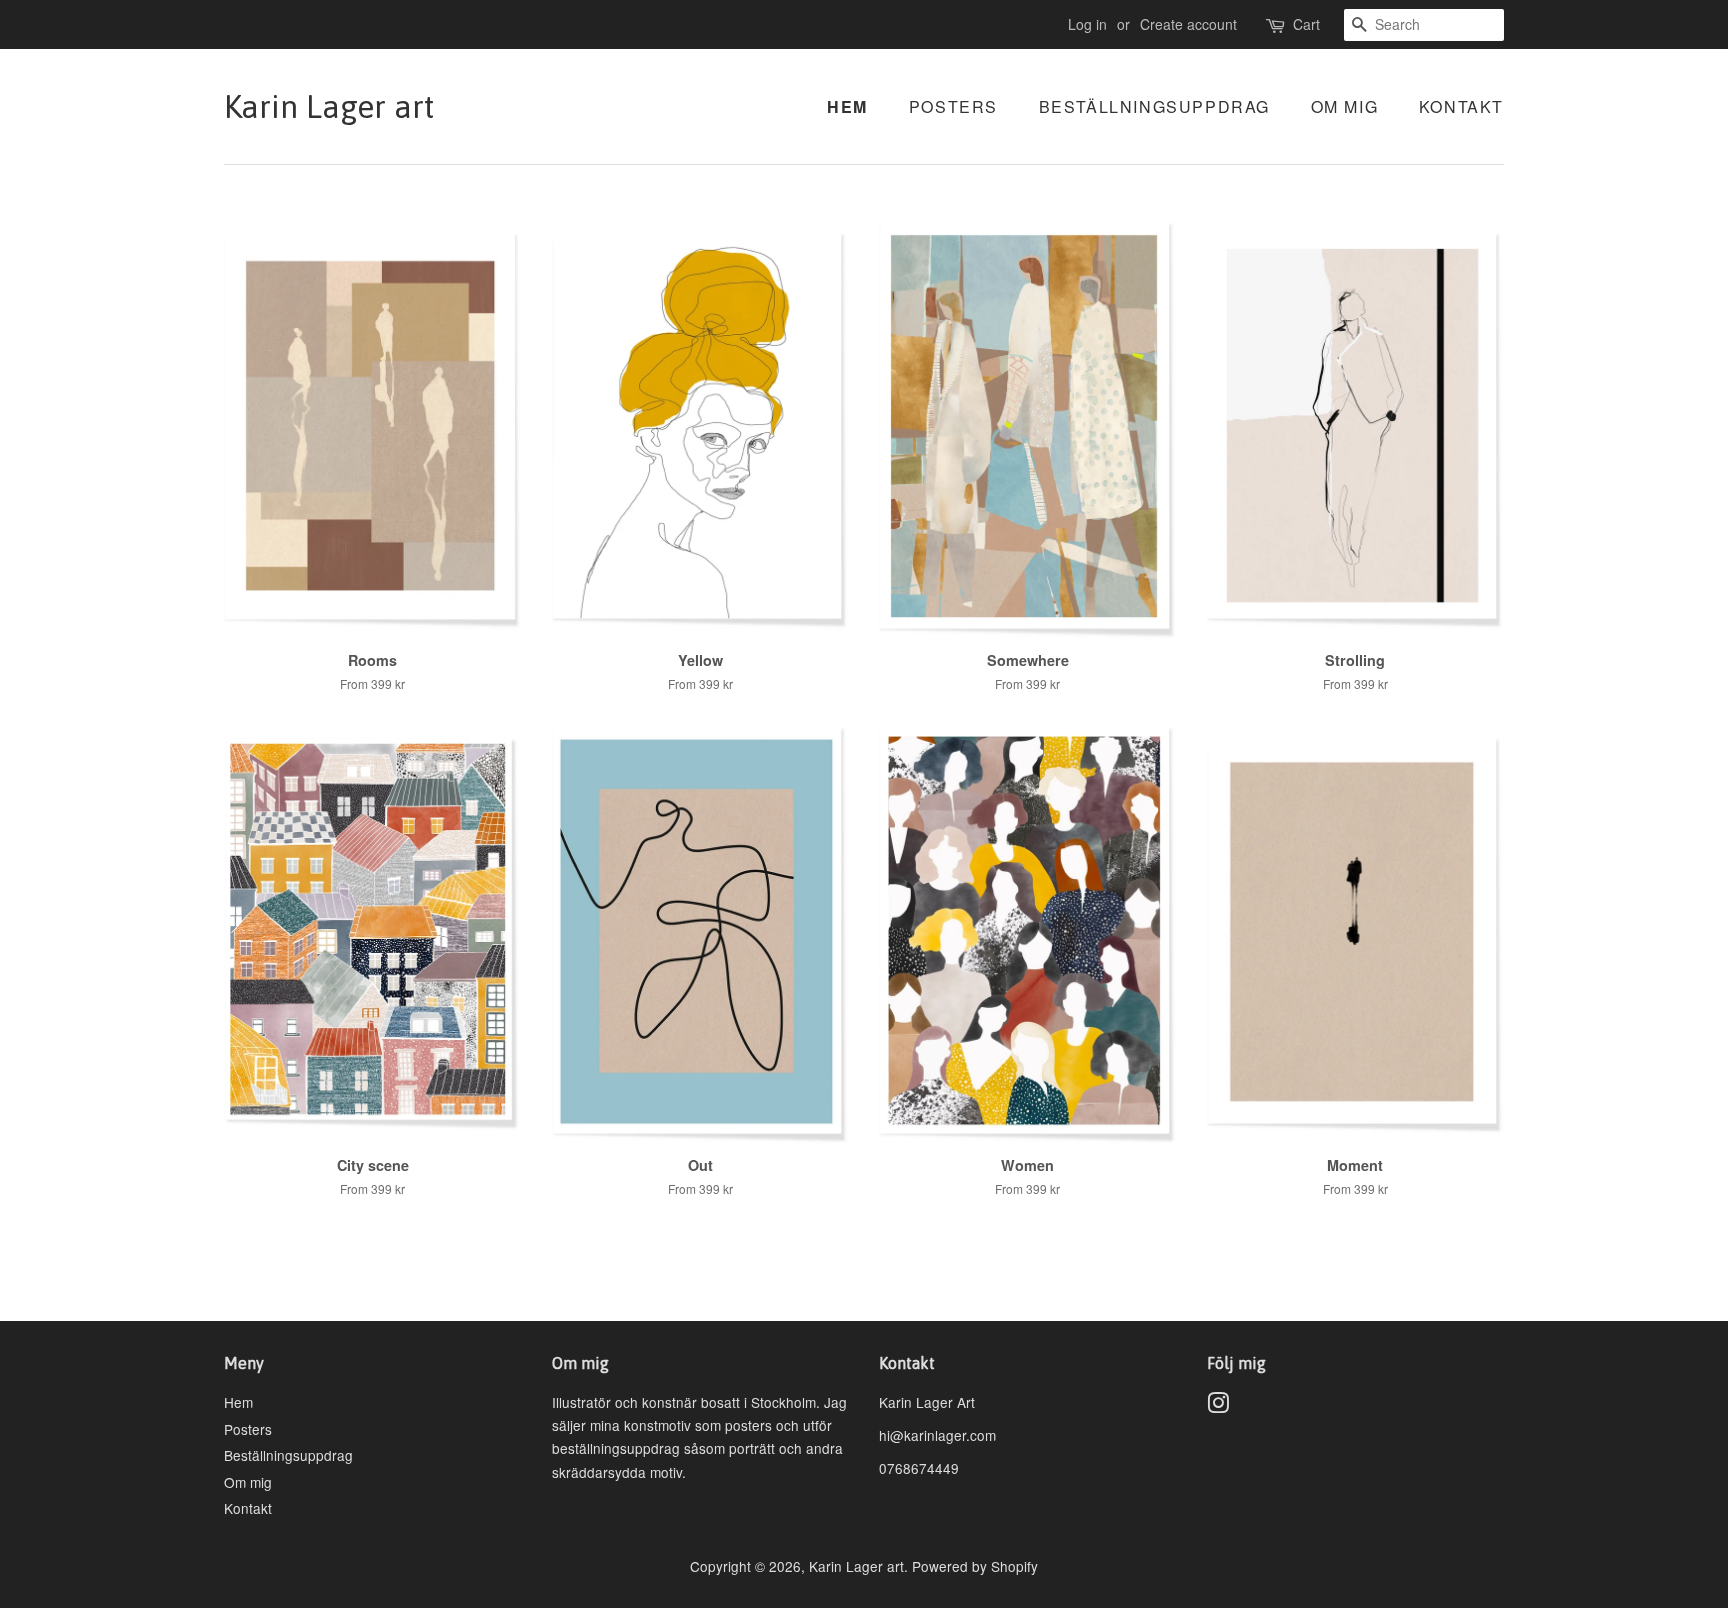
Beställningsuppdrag (1154, 106)
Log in (1087, 24)
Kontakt (1461, 106)
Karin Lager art (329, 106)
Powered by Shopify (975, 1566)
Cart (1306, 24)
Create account (1188, 24)
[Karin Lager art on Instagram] (1218, 1406)
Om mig (1345, 106)
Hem (847, 106)
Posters (953, 106)
